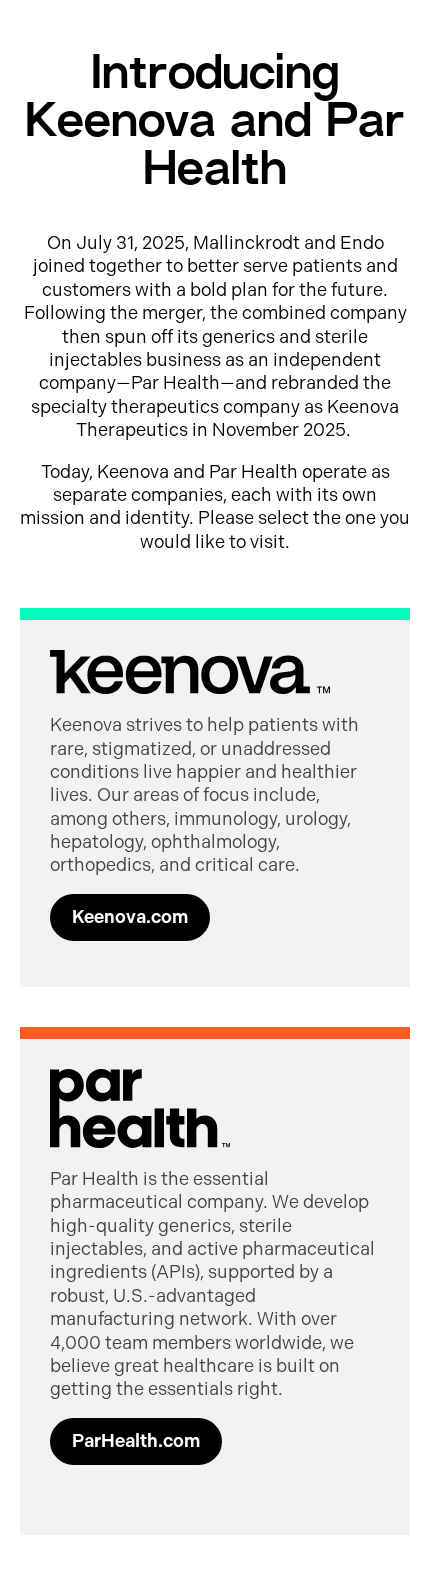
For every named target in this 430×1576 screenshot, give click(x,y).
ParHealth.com (136, 1441)
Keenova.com (130, 917)
